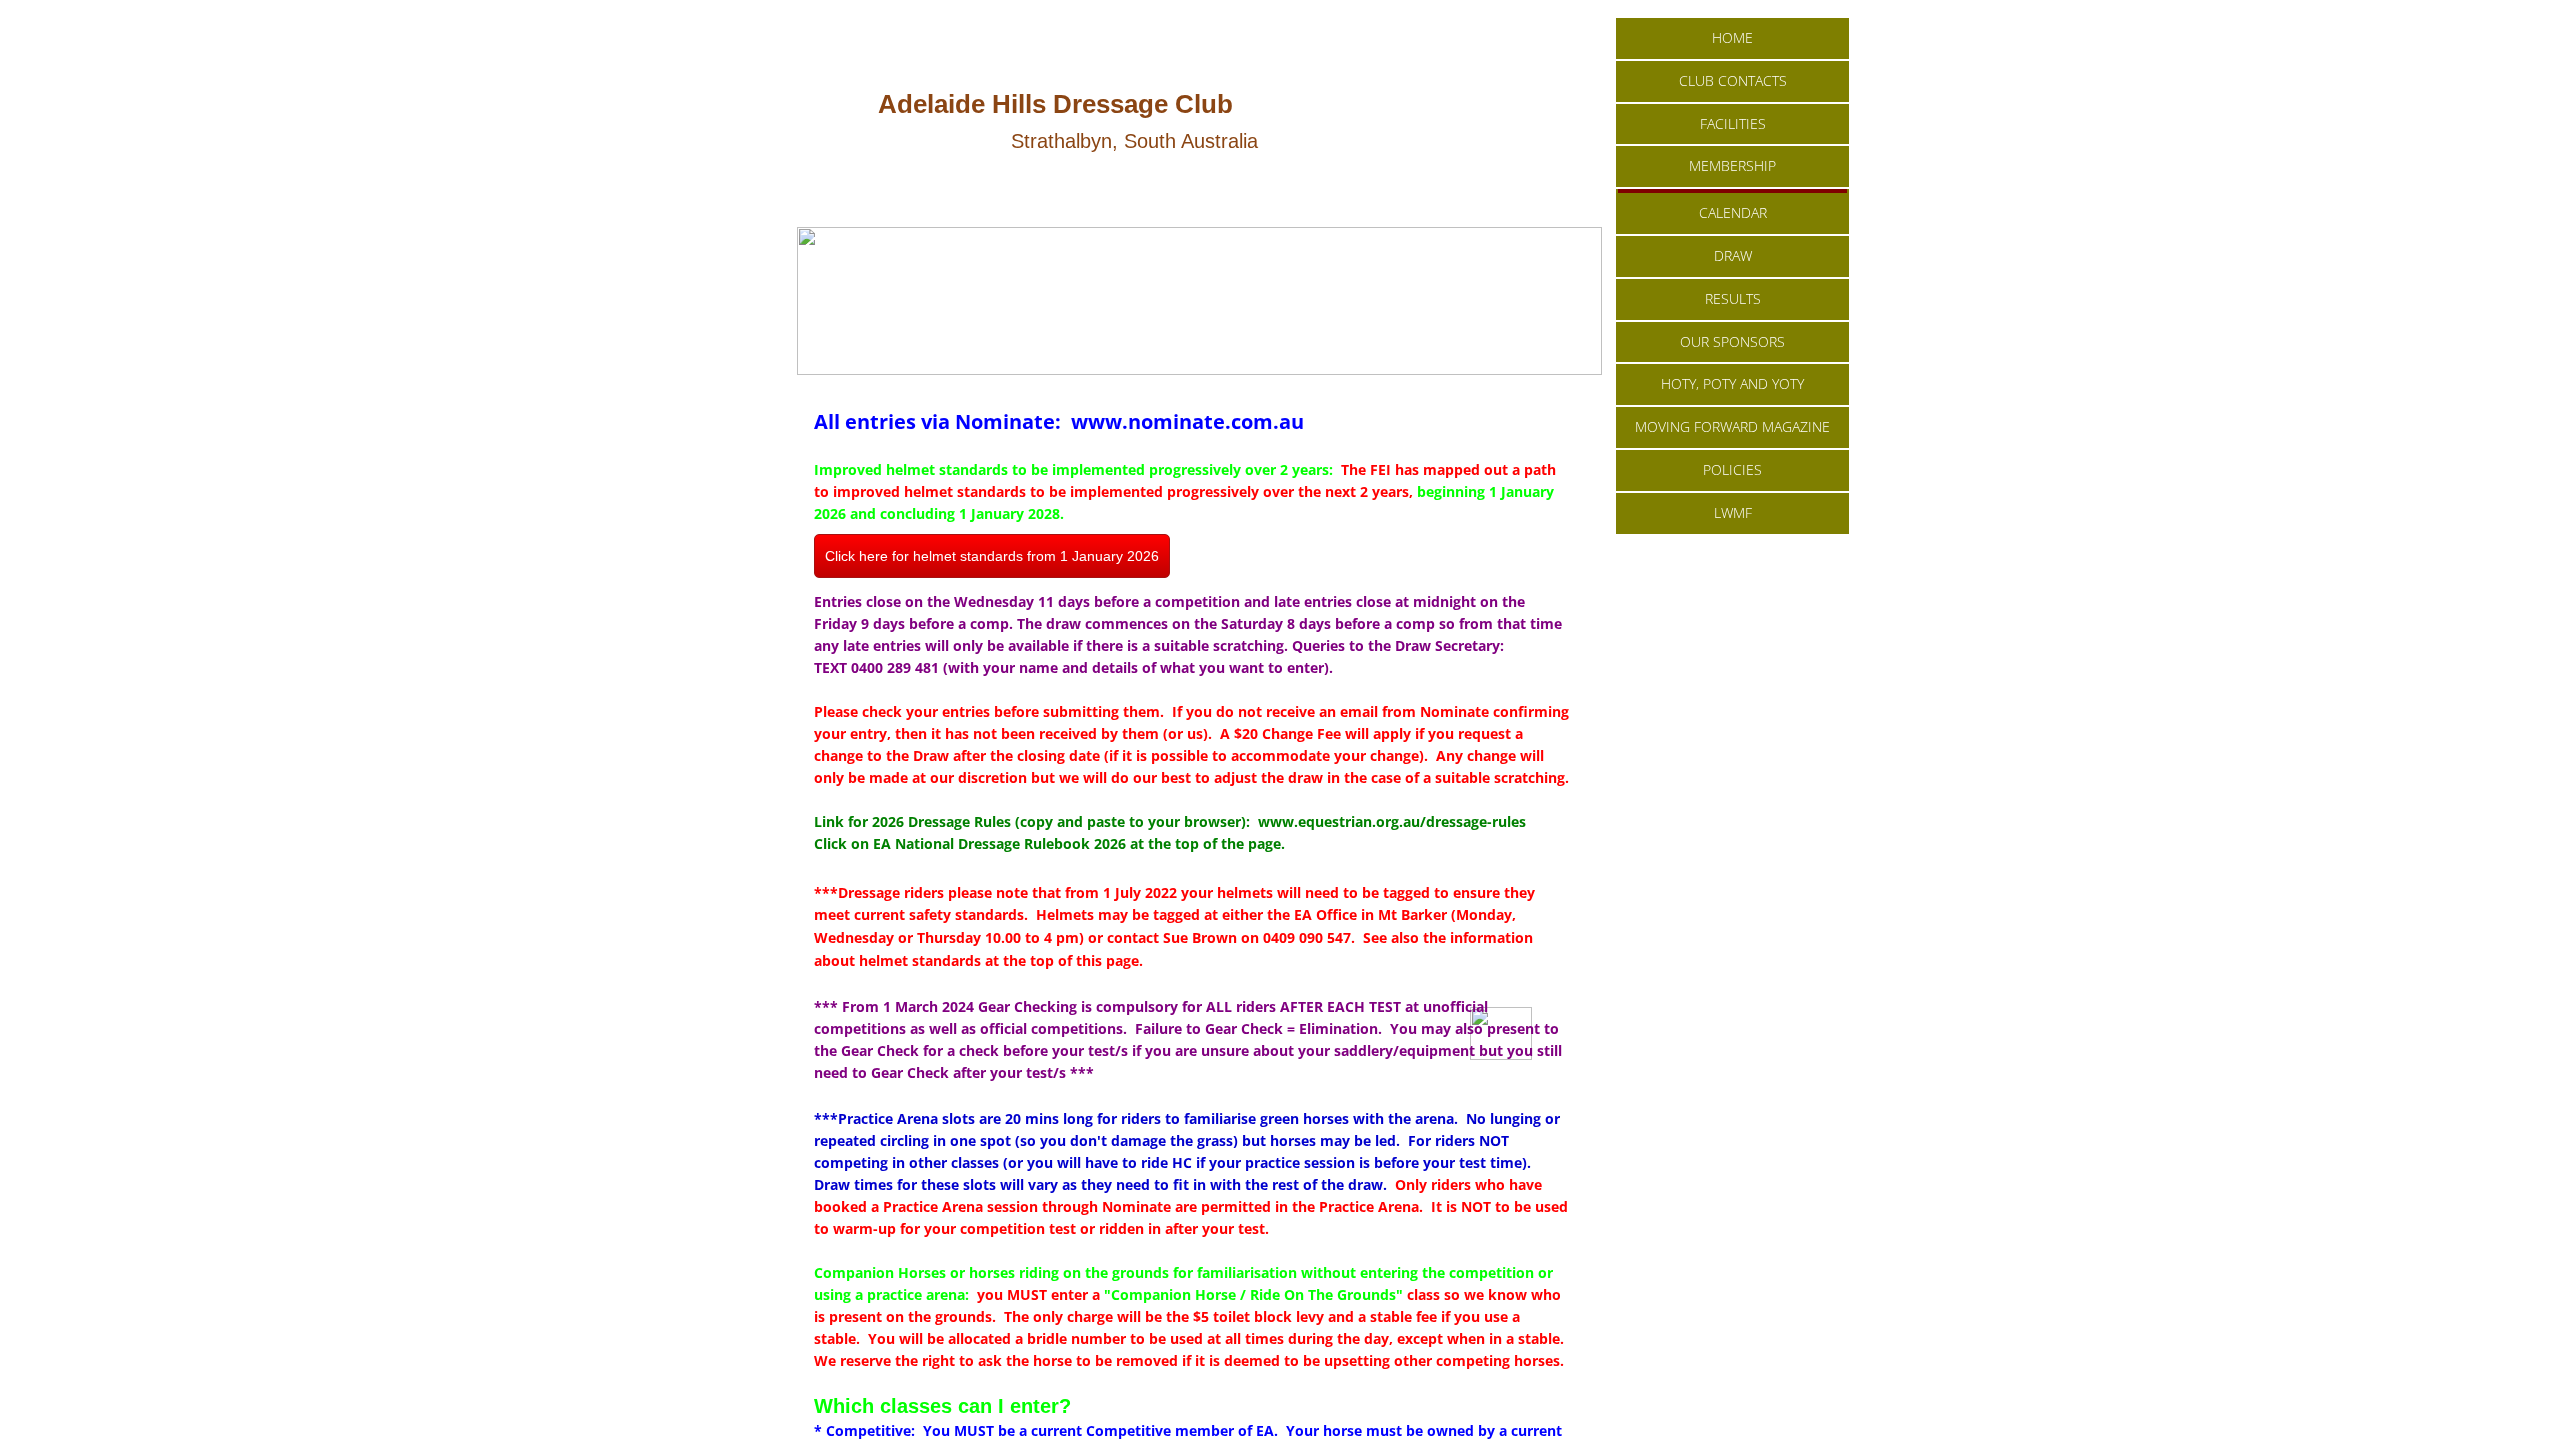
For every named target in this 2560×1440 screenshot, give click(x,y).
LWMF (1733, 512)
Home (1732, 37)
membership (1732, 165)
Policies (1732, 469)
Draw (1733, 255)
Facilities (1733, 123)
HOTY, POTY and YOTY (1732, 383)
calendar (1733, 212)
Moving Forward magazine (1732, 426)
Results (1733, 298)
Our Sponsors (1732, 341)
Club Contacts (1733, 80)
